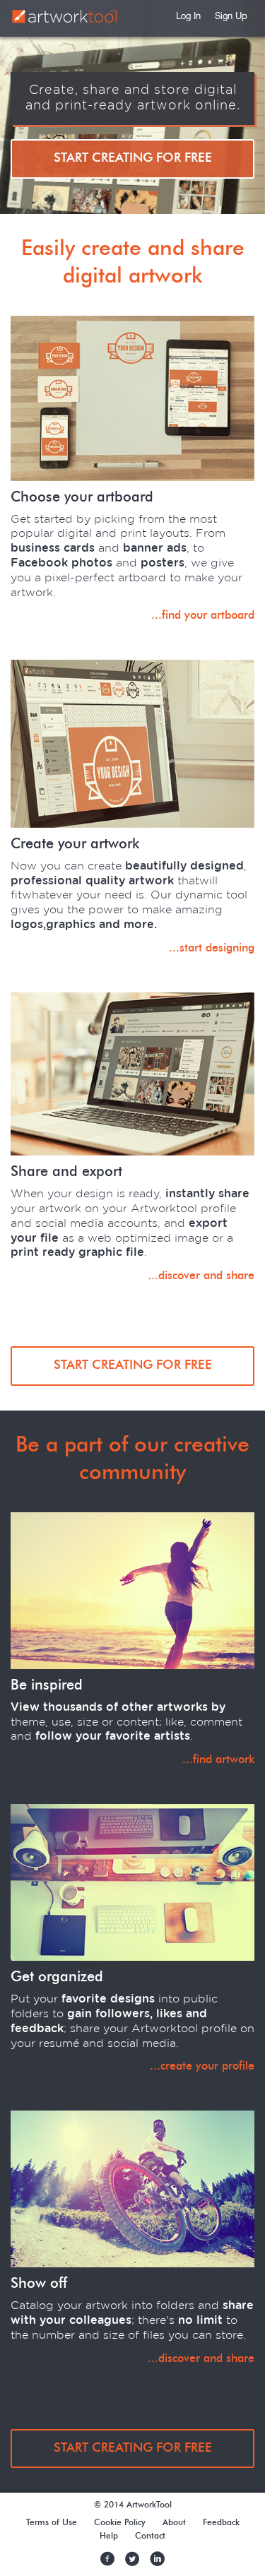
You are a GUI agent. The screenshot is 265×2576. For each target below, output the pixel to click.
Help (109, 2536)
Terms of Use (52, 2522)
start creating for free (133, 158)
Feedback (221, 2522)
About (174, 2522)
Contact (150, 2536)
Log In (188, 17)
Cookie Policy (120, 2522)
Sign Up (231, 17)
